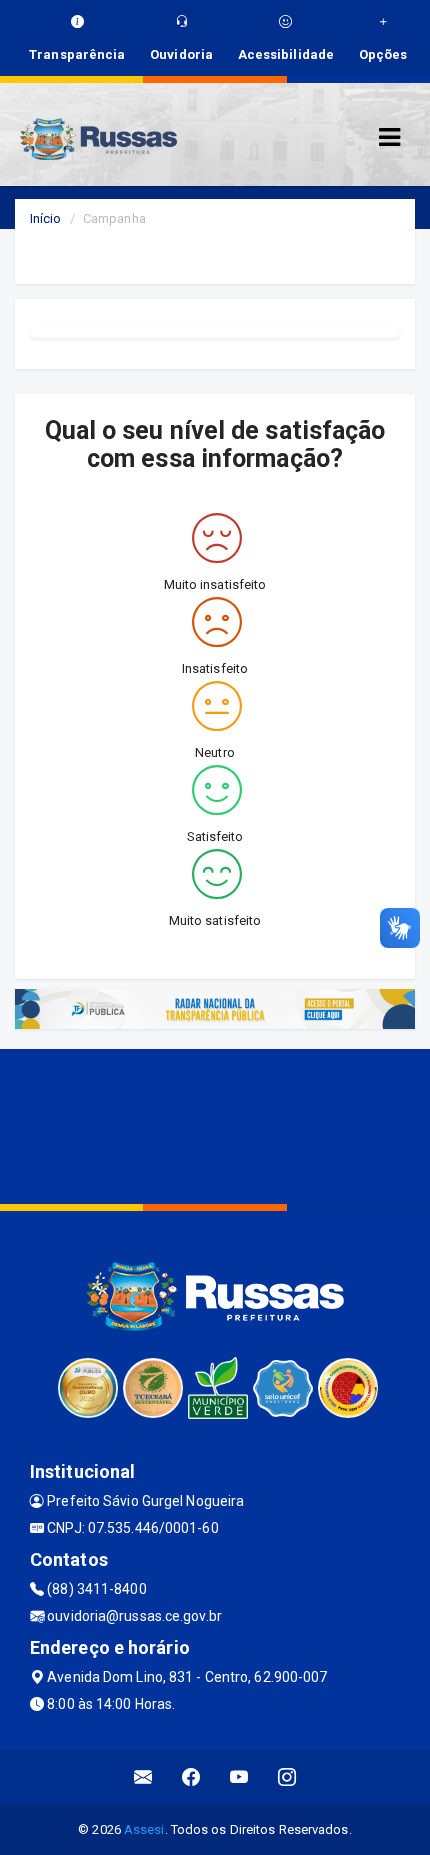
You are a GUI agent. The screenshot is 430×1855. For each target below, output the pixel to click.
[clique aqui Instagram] (287, 1777)
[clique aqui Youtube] (239, 1777)
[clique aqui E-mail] (143, 1777)
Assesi (144, 1829)
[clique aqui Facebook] (191, 1777)
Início (46, 218)
